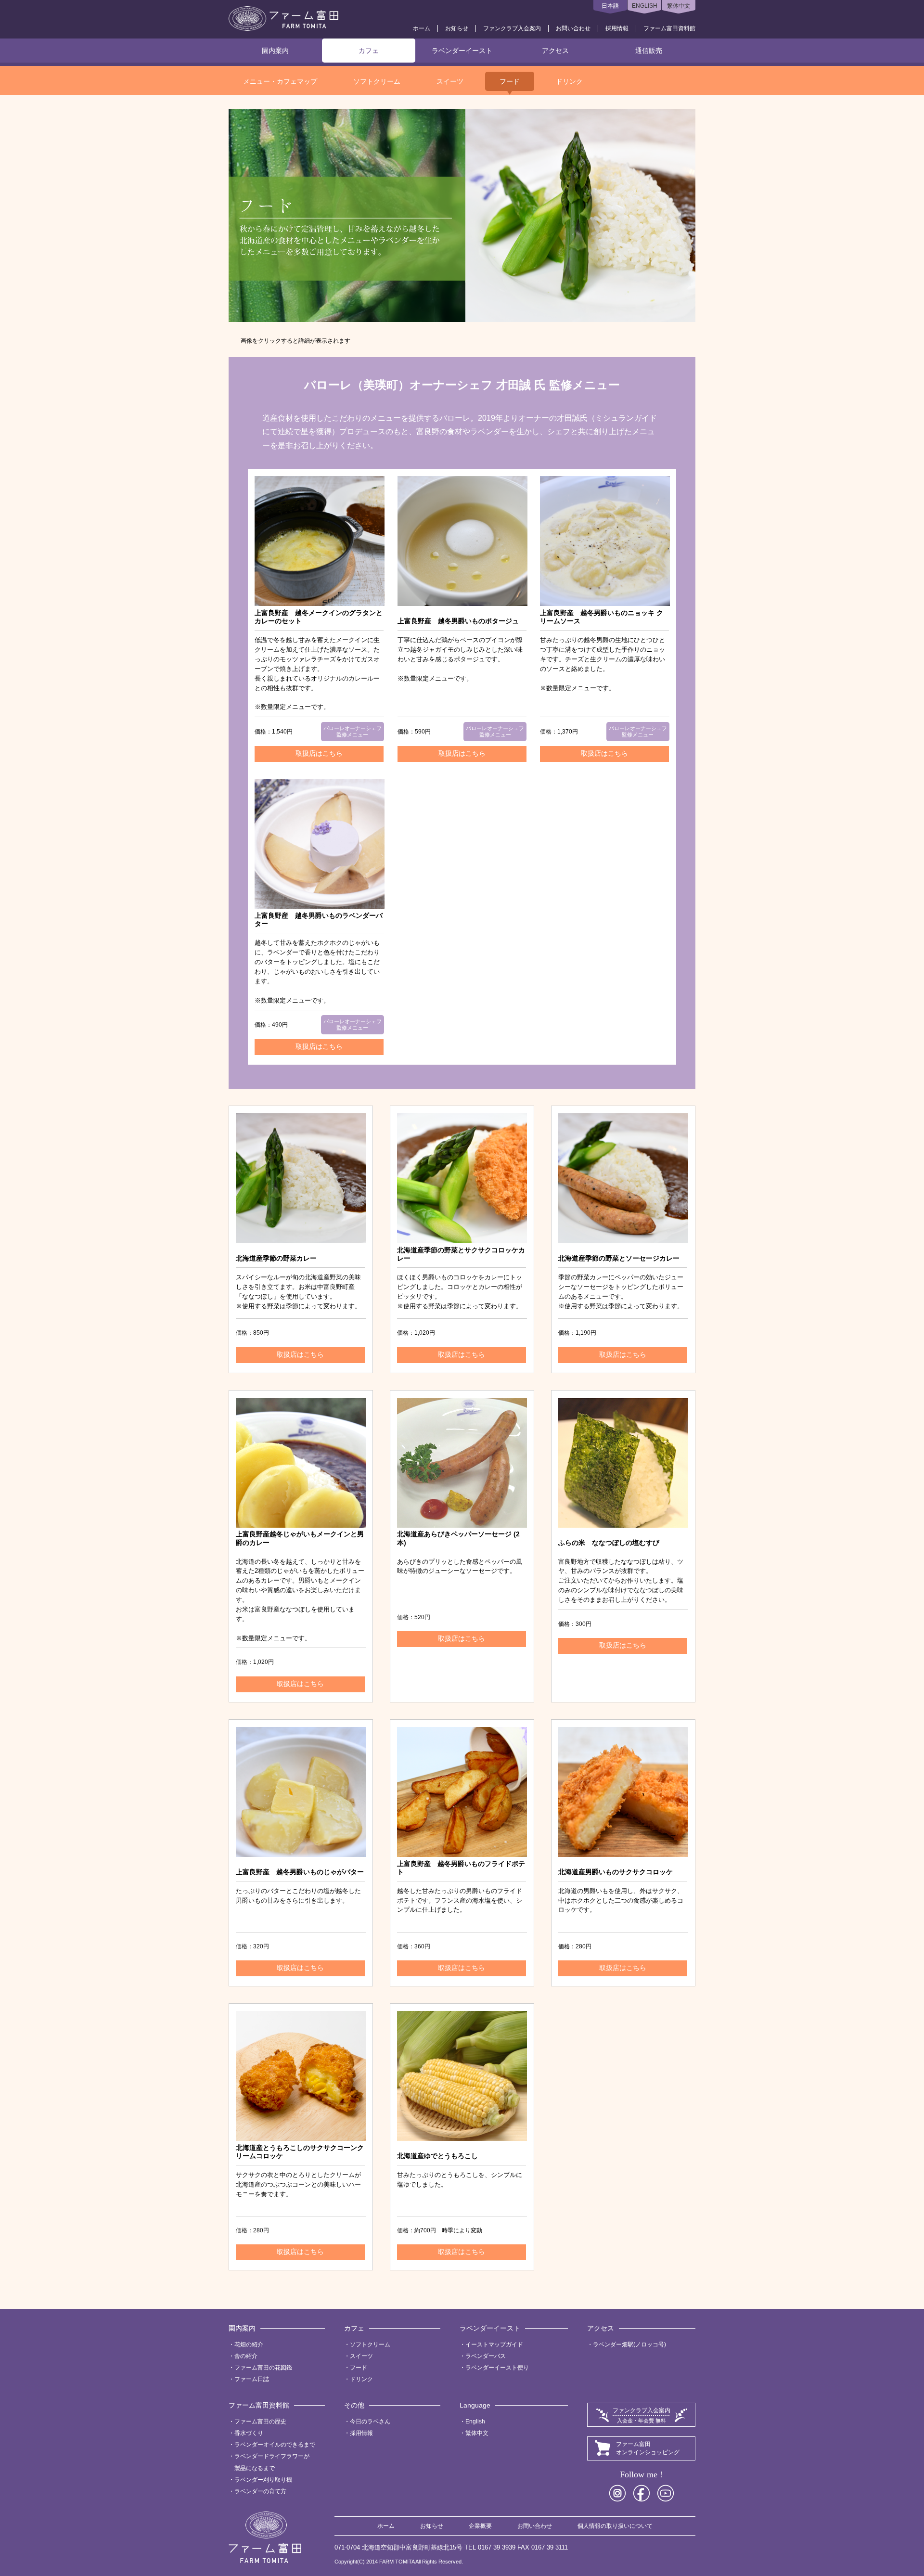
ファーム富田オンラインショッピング (648, 2448)
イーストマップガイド (494, 2344)
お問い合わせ (573, 28)
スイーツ (450, 81)
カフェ (369, 51)
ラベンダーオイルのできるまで (275, 2445)
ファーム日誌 (252, 2379)
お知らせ (457, 28)
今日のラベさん (370, 2421)
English (475, 2421)
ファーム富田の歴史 (260, 2421)
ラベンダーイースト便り (497, 2368)
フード (510, 81)
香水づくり (249, 2433)
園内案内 (275, 51)
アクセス (555, 51)
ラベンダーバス (486, 2356)
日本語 (610, 6)
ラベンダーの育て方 (260, 2491)
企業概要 (480, 2526)
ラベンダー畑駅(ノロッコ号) (629, 2344)
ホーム (422, 28)
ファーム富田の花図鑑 (263, 2368)
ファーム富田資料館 (669, 28)
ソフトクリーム (377, 81)
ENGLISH (645, 6)
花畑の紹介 (249, 2344)
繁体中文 (679, 6)
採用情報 (617, 28)
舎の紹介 (246, 2356)
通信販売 (649, 51)
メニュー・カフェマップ (280, 81)
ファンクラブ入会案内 (512, 28)
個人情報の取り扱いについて (615, 2526)
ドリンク (569, 81)
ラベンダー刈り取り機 (263, 2480)
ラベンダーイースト (462, 51)
